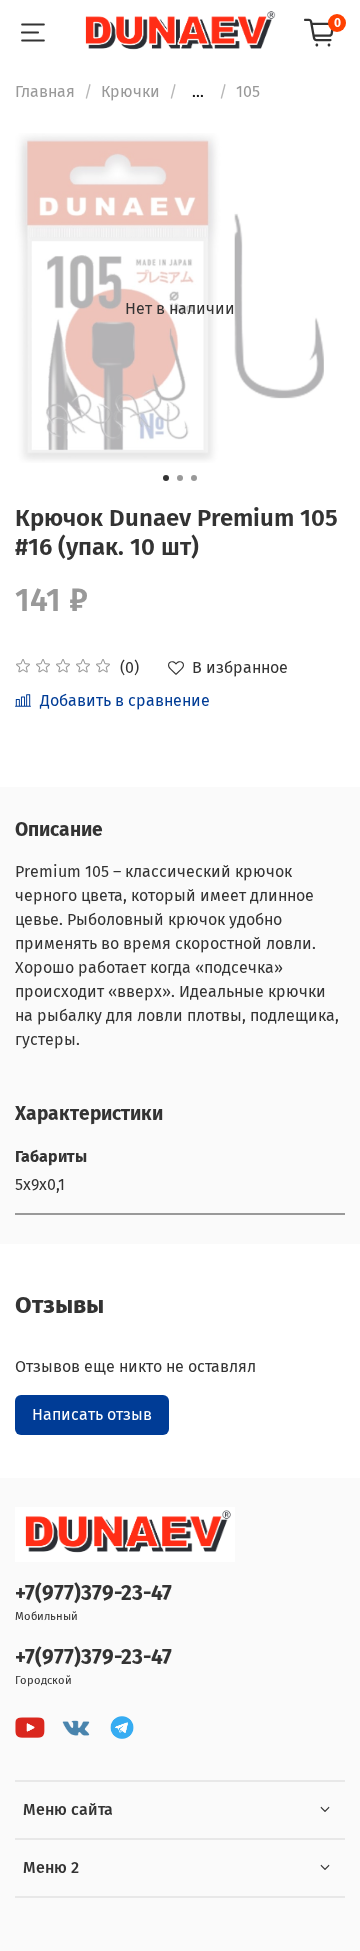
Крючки (130, 91)
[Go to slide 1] (166, 478)
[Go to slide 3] (194, 478)
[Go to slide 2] (180, 478)
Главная (45, 91)
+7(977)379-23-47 (93, 1593)
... (198, 92)
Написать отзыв (92, 1414)
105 (248, 91)
